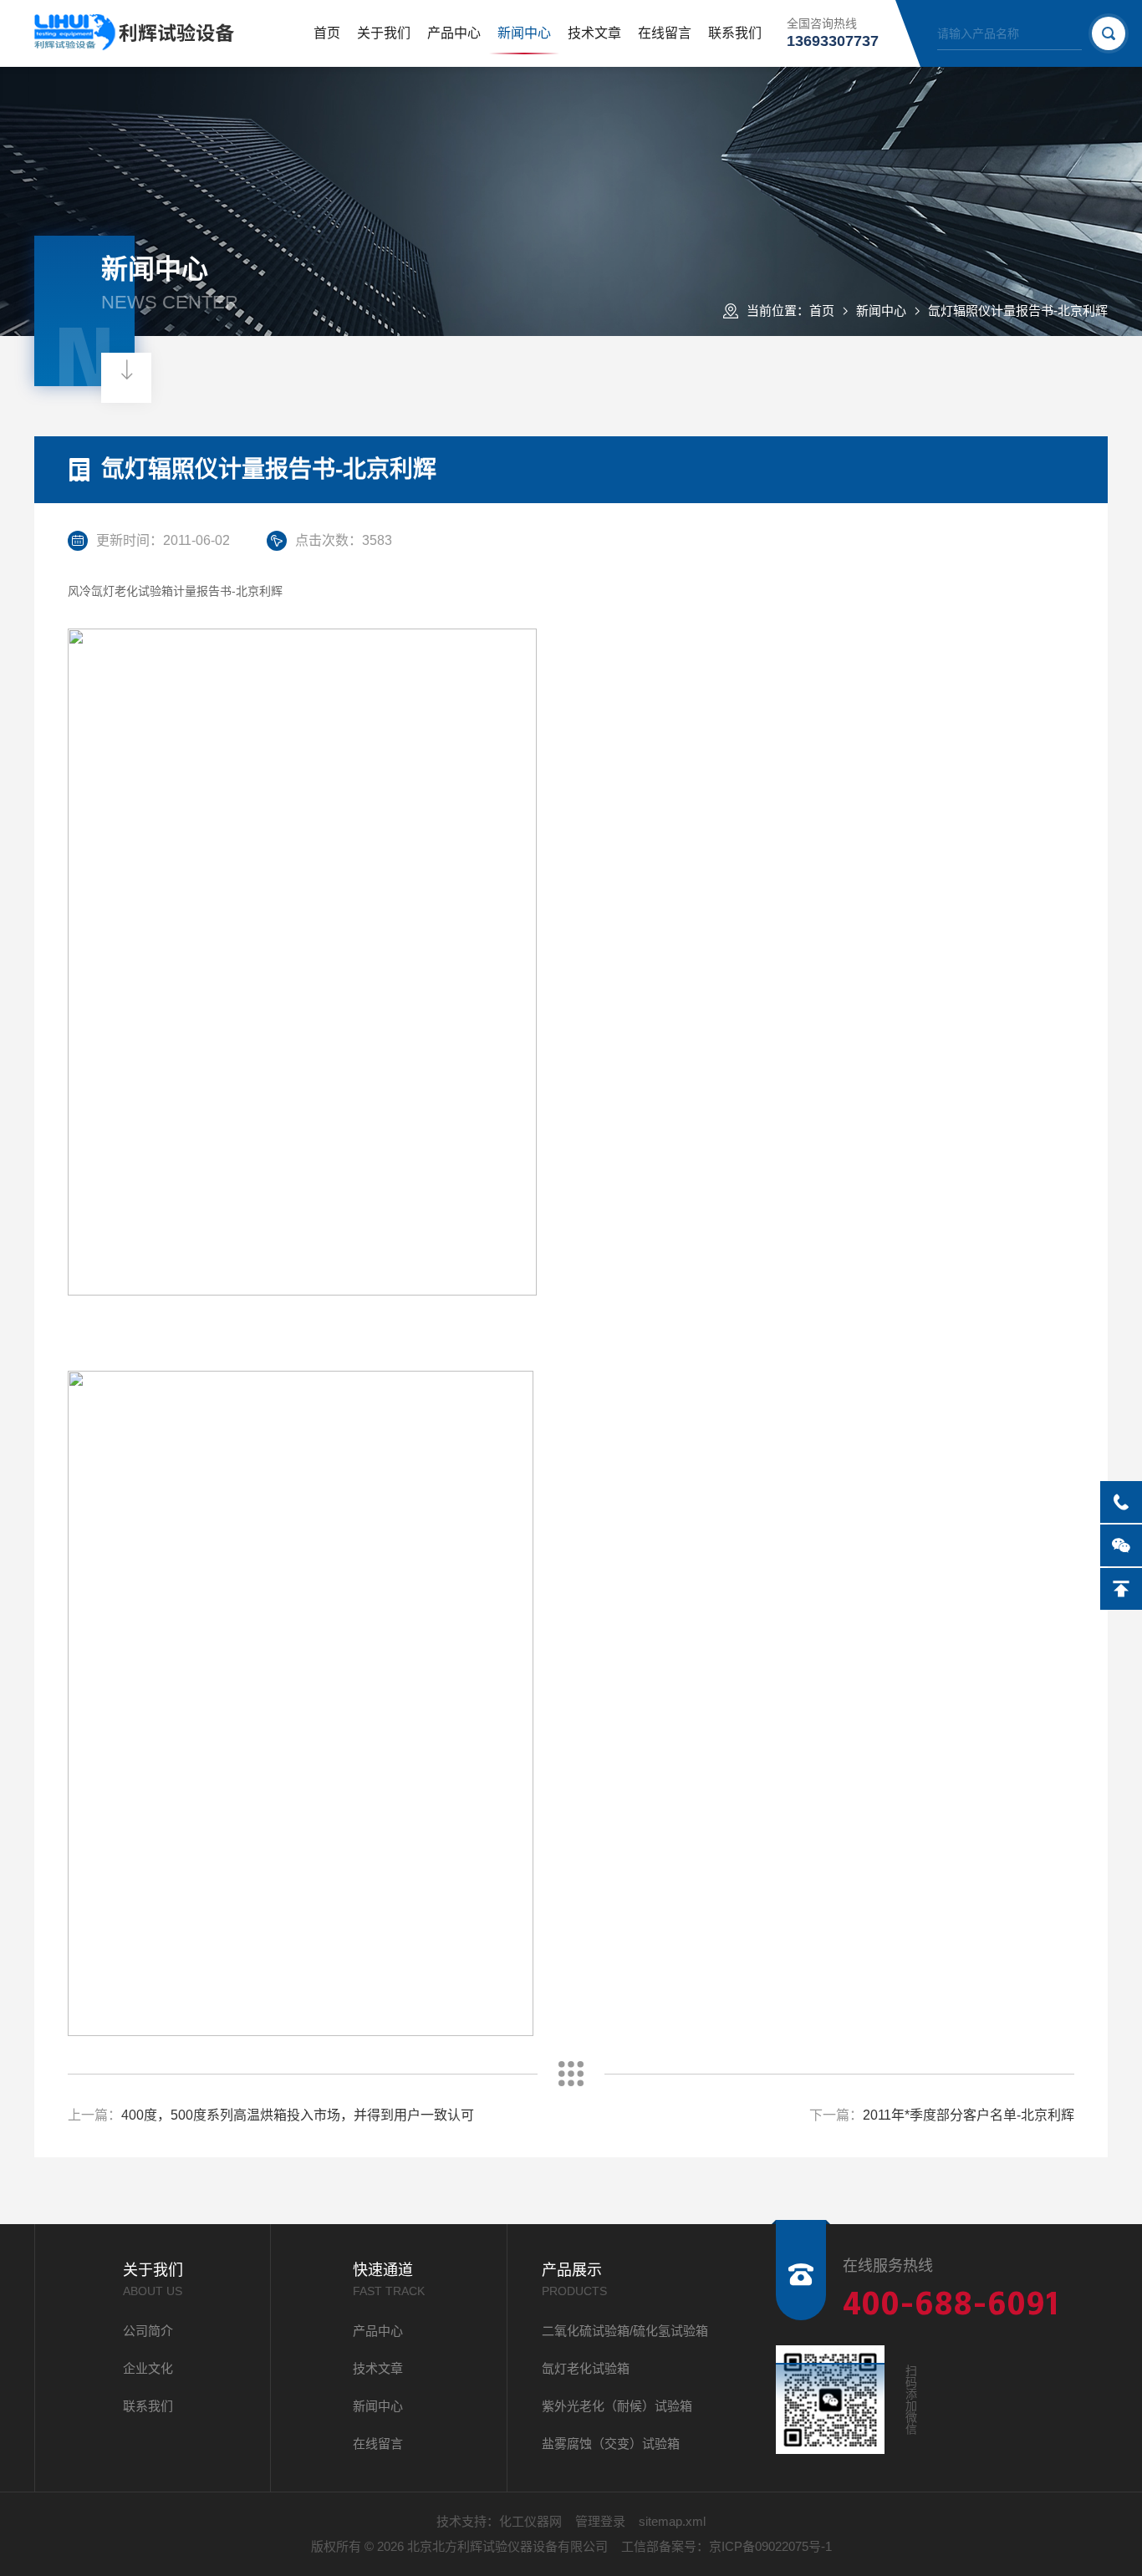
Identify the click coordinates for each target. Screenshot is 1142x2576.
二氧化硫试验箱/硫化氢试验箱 (625, 2331)
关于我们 (384, 33)
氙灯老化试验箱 (586, 2368)
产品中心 (454, 33)
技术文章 (594, 33)
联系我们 (735, 33)
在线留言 (665, 33)
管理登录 (600, 2521)
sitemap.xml (672, 2521)
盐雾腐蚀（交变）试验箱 (611, 2444)
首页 (327, 33)
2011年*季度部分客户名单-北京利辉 (969, 2115)
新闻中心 (524, 33)
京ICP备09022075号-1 (770, 2546)
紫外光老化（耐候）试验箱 (617, 2406)
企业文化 (148, 2368)
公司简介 (148, 2331)
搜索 (1109, 33)
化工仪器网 (530, 2521)
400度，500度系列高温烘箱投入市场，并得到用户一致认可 (298, 2115)
